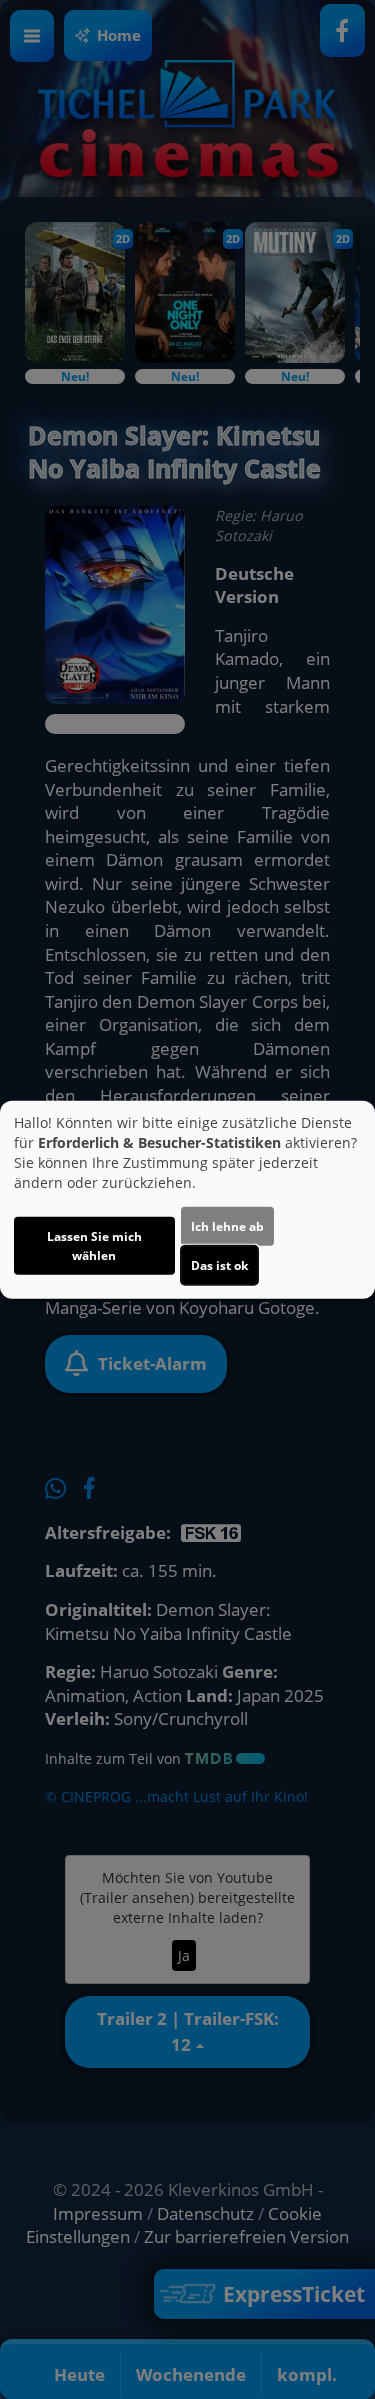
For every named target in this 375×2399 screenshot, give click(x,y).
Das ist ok (219, 1265)
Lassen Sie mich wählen (94, 1246)
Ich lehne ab (227, 1226)
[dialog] (187, 1199)
